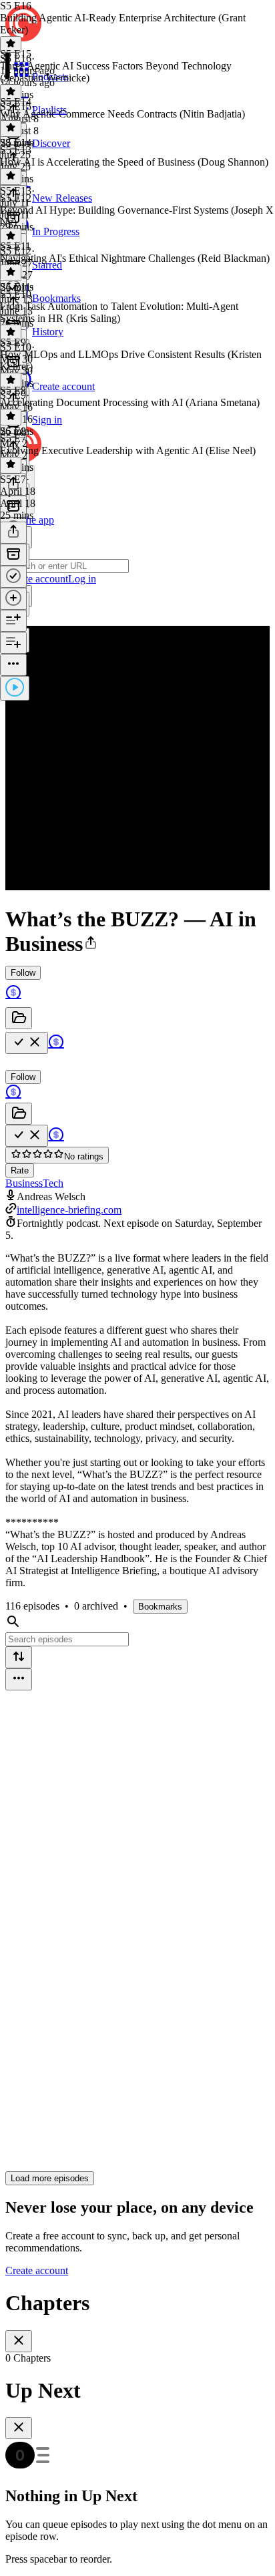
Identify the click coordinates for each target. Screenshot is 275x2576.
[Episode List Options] (19, 1679)
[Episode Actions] (13, 665)
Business (24, 1183)
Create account (37, 2270)
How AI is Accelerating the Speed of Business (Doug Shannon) (134, 162)
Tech (53, 1183)
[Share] (13, 533)
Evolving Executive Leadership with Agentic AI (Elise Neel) (128, 450)
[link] (137, 567)
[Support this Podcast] (13, 993)
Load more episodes (50, 2178)
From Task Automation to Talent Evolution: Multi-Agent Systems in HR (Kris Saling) (119, 312)
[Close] (19, 2341)
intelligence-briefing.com (69, 1210)
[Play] (15, 688)
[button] (91, 944)
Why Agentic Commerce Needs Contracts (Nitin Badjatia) (122, 114)
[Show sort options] (19, 1657)
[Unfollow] (27, 1043)
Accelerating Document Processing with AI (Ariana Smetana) (130, 402)
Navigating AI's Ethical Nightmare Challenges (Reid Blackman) (135, 258)
